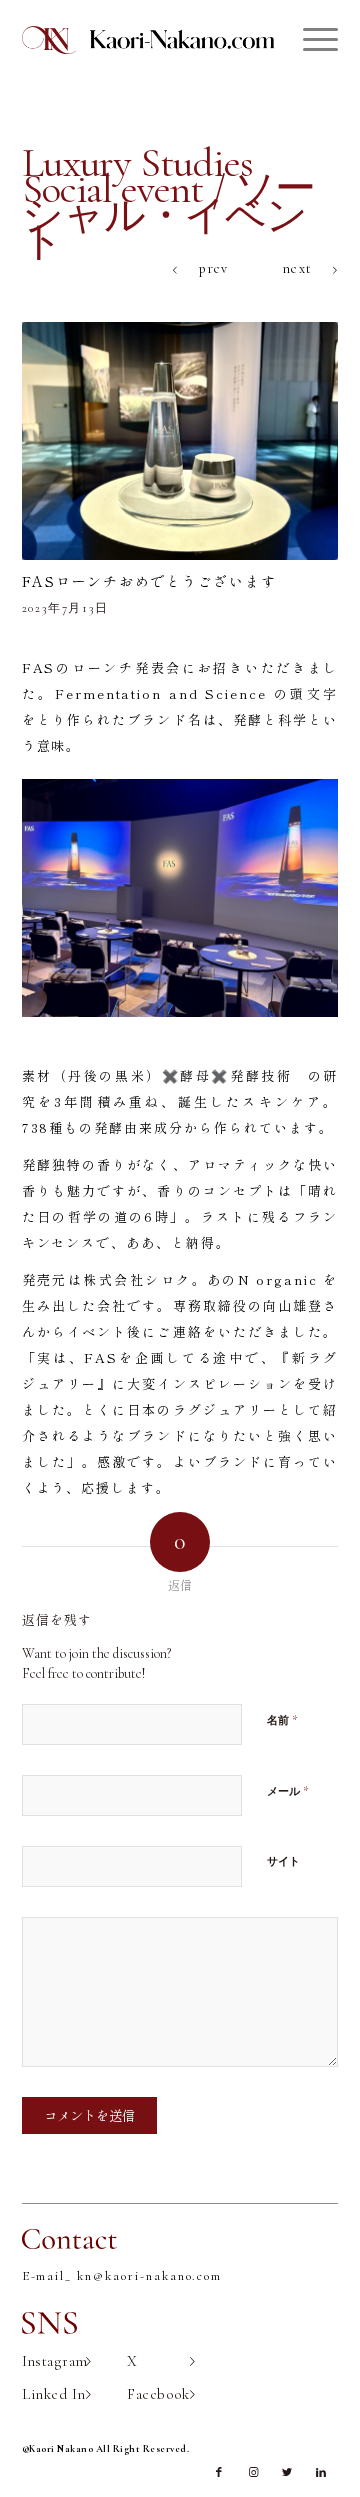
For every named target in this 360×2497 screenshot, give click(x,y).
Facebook (158, 2394)
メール (288, 1791)
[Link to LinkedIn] (321, 2473)
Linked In (54, 2394)
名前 (282, 1720)
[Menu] (310, 40)
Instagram (55, 2361)
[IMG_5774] (180, 441)
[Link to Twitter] (287, 2473)
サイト (283, 1861)
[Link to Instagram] (253, 2473)
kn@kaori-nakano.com (149, 2276)
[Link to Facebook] (219, 2473)
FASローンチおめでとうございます (149, 581)
